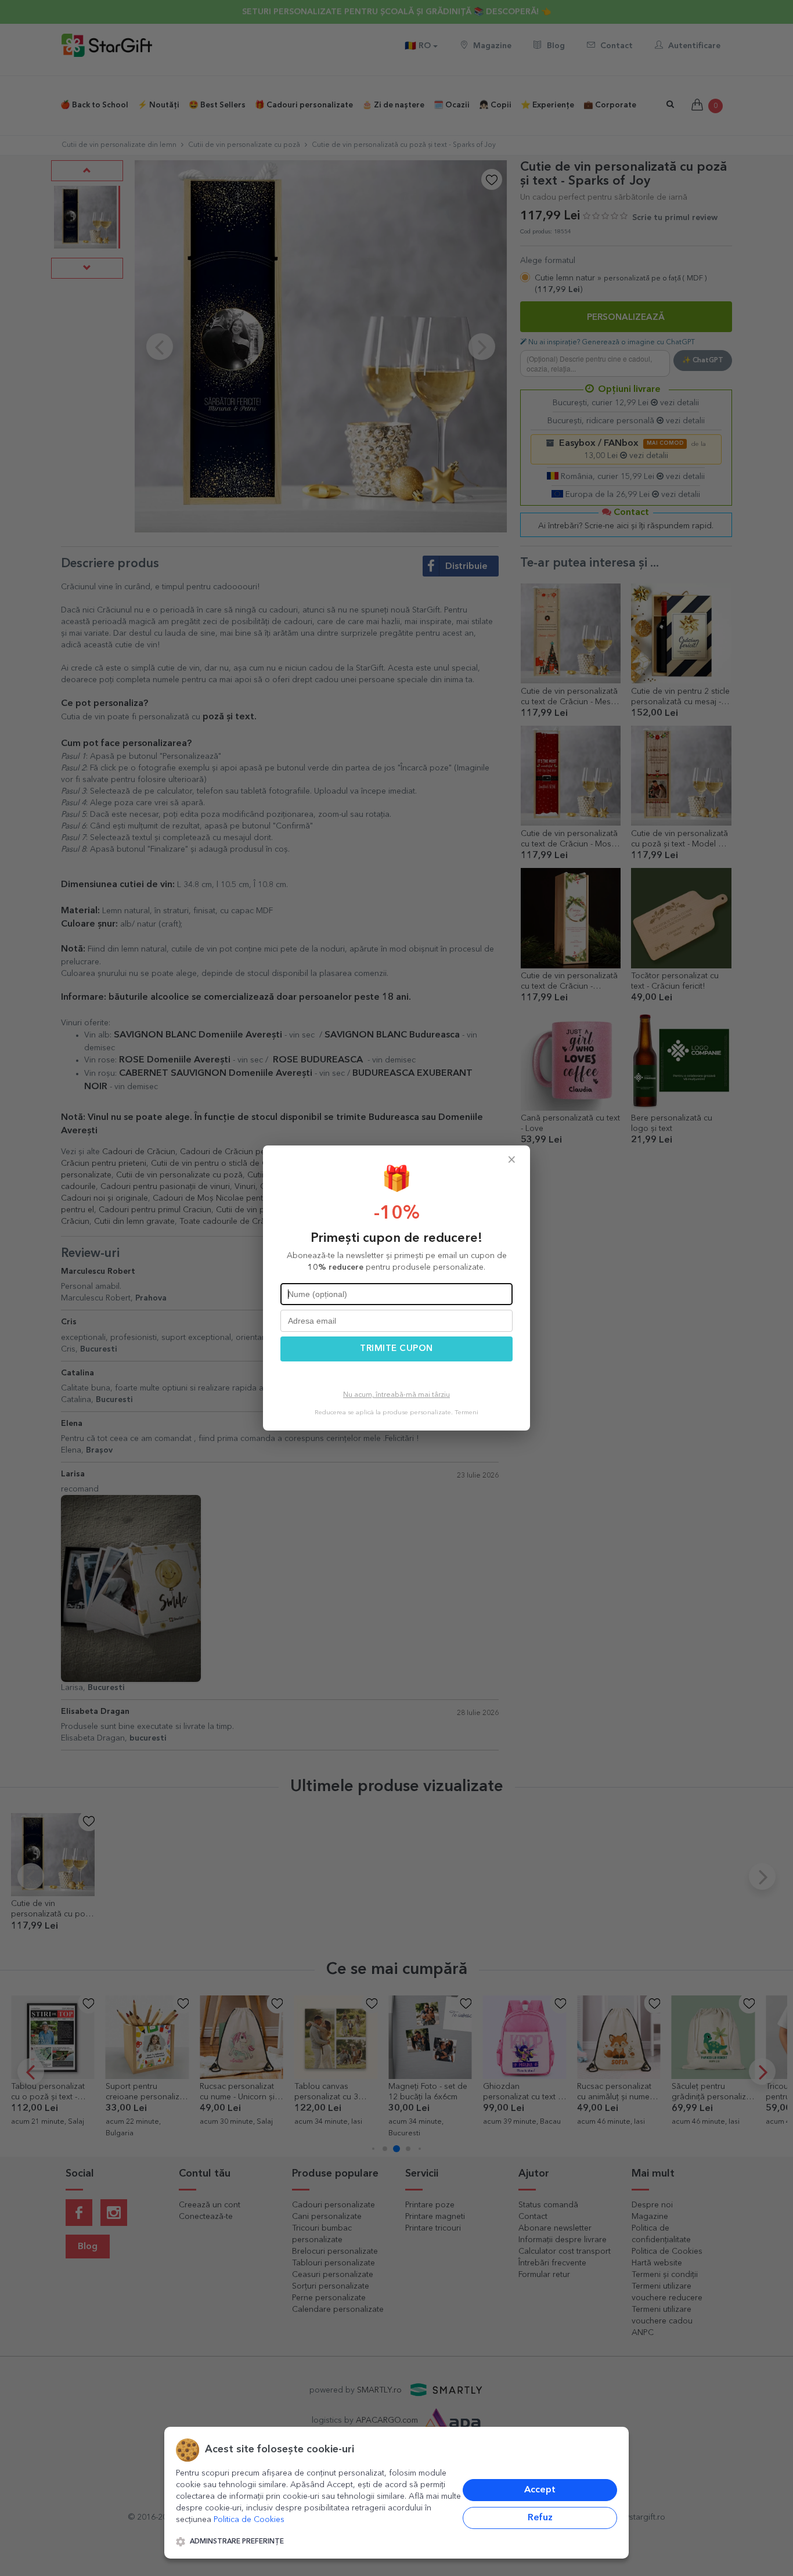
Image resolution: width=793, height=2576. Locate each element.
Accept (540, 2490)
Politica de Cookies (249, 2520)
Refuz (540, 2518)
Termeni (466, 1413)
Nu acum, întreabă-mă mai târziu (396, 1395)
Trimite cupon (396, 1349)
